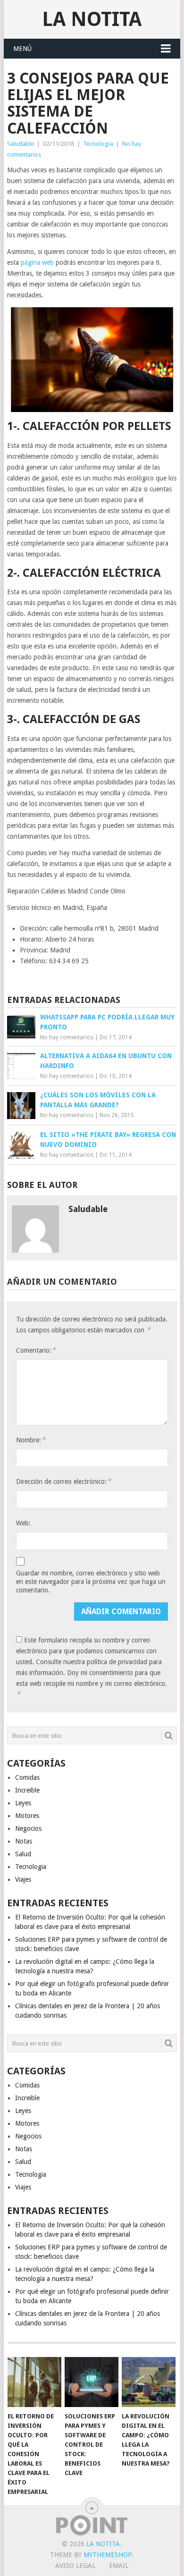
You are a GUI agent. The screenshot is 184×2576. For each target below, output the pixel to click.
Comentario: (36, 1350)
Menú (22, 49)
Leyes (23, 1803)
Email (119, 2566)
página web (37, 262)
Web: (23, 1523)
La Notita (92, 19)
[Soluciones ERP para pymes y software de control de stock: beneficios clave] (92, 2382)
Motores (27, 1816)
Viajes (23, 1879)
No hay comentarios (67, 1037)
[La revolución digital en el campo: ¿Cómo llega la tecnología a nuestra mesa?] (149, 2382)
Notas (24, 1841)
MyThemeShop (108, 2555)
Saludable (21, 144)
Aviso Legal (75, 2566)
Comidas (27, 1777)
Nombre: (31, 1440)
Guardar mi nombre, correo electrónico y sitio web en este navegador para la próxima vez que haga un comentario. (91, 1582)
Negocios (28, 1828)
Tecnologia (98, 144)
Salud (23, 1854)
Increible (27, 1790)
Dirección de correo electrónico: (63, 1481)
